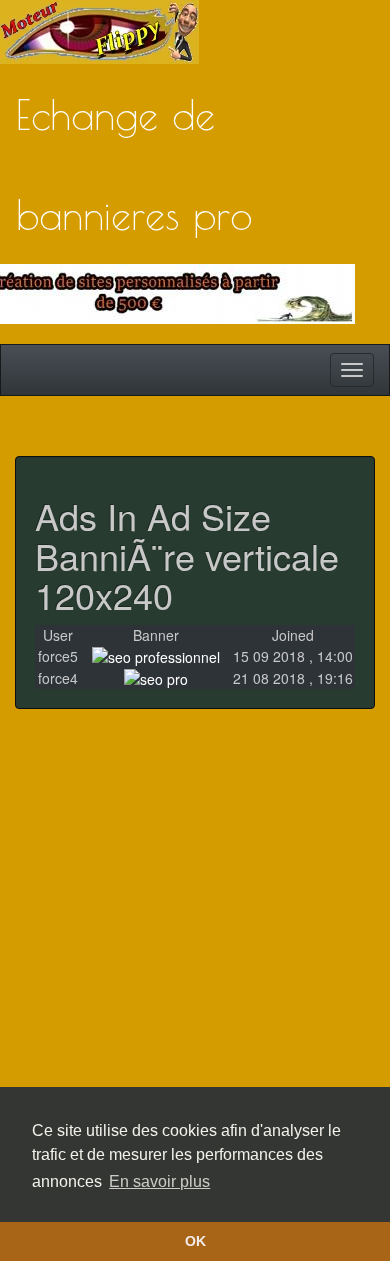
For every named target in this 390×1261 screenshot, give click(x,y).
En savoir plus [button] (159, 1181)
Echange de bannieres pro (134, 128)
